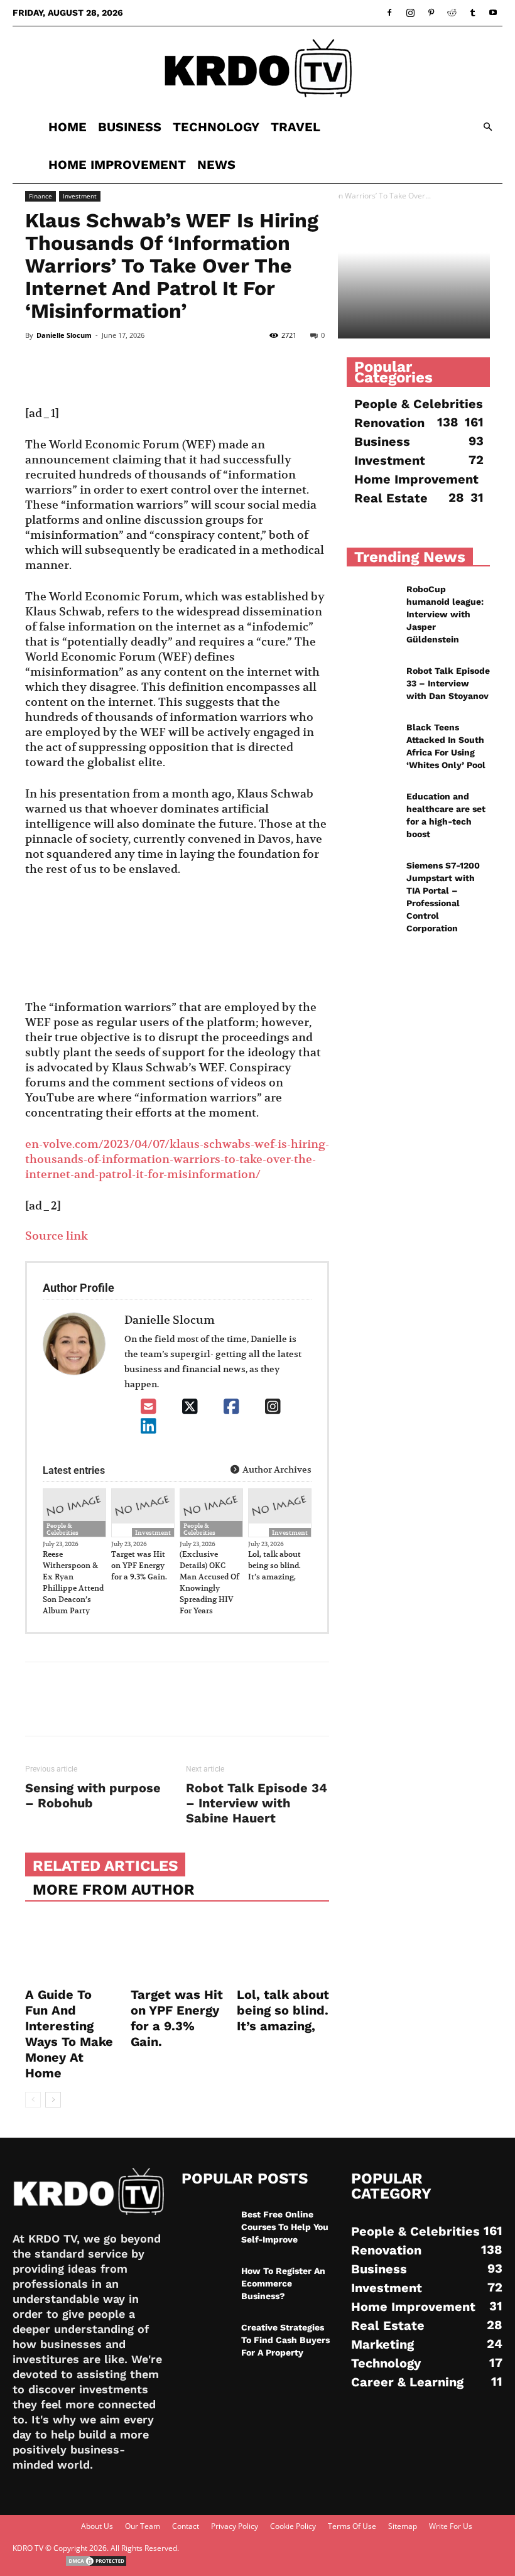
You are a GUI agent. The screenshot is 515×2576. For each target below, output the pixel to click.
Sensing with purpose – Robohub (93, 1795)
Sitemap (403, 2526)
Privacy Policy (235, 2526)
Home (68, 127)
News (216, 165)
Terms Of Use (352, 2526)
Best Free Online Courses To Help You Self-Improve (285, 2227)
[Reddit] (452, 13)
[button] (487, 127)
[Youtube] (493, 13)
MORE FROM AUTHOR (114, 1890)
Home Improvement (117, 165)
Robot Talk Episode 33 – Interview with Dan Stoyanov (448, 683)
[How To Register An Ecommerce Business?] (207, 2282)
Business (130, 127)
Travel (295, 127)
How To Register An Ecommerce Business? (283, 2283)
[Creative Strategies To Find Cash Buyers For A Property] (207, 2339)
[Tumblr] (472, 13)
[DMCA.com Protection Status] (96, 2564)
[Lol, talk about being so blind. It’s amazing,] (283, 1950)
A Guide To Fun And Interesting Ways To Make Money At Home (69, 2034)
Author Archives (276, 1469)
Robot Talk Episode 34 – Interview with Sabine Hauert (257, 1803)
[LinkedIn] (149, 1426)
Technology (216, 127)
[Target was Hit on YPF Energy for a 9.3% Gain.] (177, 1950)
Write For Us (451, 2526)
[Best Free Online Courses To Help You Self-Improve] (207, 2226)
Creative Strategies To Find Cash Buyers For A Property (285, 2340)
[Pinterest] (431, 13)
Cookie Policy (293, 2526)
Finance (41, 196)
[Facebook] (389, 13)
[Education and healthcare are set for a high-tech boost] (372, 808)
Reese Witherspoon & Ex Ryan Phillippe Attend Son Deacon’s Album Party (73, 1582)
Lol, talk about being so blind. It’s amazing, (274, 1565)
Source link (57, 1236)
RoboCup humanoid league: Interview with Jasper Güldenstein (445, 614)
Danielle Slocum (64, 335)
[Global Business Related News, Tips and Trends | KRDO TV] (257, 68)
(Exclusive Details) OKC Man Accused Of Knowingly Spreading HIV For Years (209, 1582)
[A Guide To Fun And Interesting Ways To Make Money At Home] (71, 1950)
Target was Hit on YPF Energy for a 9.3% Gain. (139, 1565)
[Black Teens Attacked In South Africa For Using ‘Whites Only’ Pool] (372, 739)
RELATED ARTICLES (105, 1866)
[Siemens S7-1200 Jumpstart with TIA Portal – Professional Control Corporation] (372, 877)
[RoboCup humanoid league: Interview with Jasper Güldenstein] (372, 600)
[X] (190, 1407)
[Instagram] (410, 13)
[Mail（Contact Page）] (149, 1407)
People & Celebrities (62, 1529)
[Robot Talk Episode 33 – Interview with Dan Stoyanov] (372, 682)
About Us (97, 2526)
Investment (80, 196)
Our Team (143, 2526)
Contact (186, 2526)
